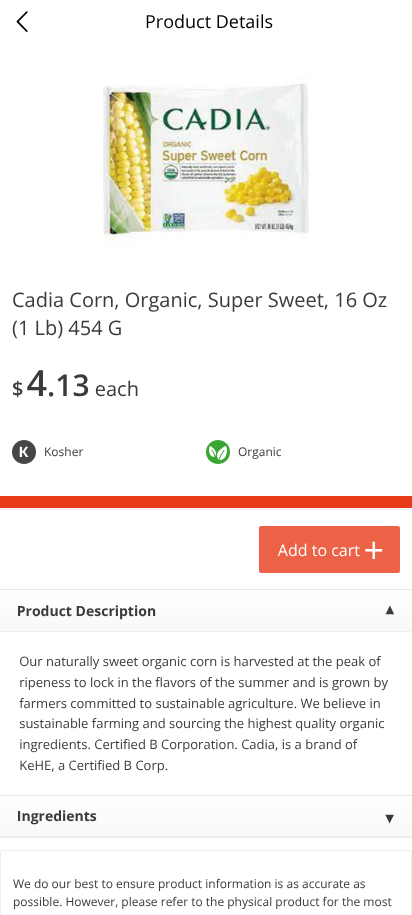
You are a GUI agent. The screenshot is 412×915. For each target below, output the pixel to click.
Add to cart (319, 550)
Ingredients (57, 816)
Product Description (86, 611)
